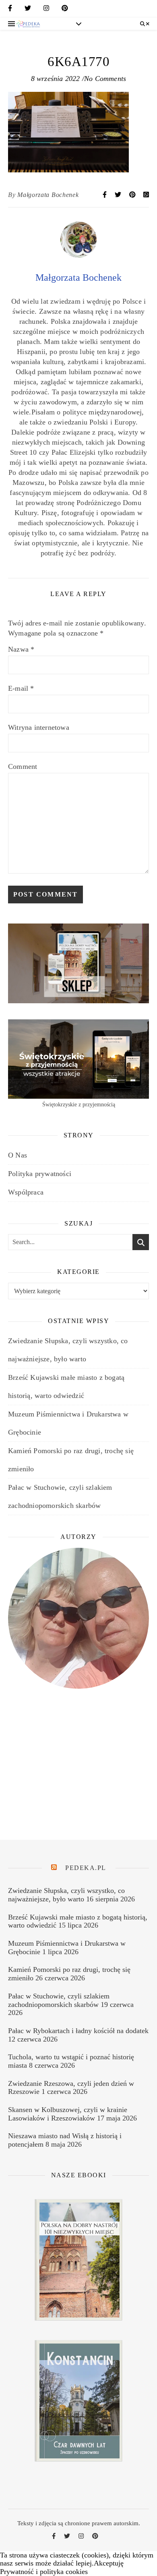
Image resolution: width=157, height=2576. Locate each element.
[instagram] (46, 10)
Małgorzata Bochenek (48, 195)
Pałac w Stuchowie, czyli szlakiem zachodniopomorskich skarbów (59, 2000)
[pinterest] (65, 10)
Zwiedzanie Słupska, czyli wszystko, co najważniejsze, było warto (66, 1895)
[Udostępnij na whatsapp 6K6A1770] (146, 195)
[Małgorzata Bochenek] (78, 255)
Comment (23, 766)
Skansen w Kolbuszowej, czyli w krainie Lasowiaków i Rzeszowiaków (68, 2114)
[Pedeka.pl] (28, 24)
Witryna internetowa (39, 727)
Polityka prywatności (40, 1174)
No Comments (105, 79)
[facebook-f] (10, 10)
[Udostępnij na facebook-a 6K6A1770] (105, 195)
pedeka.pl (86, 1868)
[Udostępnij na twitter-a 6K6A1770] (119, 195)
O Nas (18, 1155)
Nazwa (21, 649)
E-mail (21, 688)
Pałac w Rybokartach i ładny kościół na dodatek (78, 2031)
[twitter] (28, 10)
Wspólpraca (26, 1192)
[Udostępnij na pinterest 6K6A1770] (133, 195)
